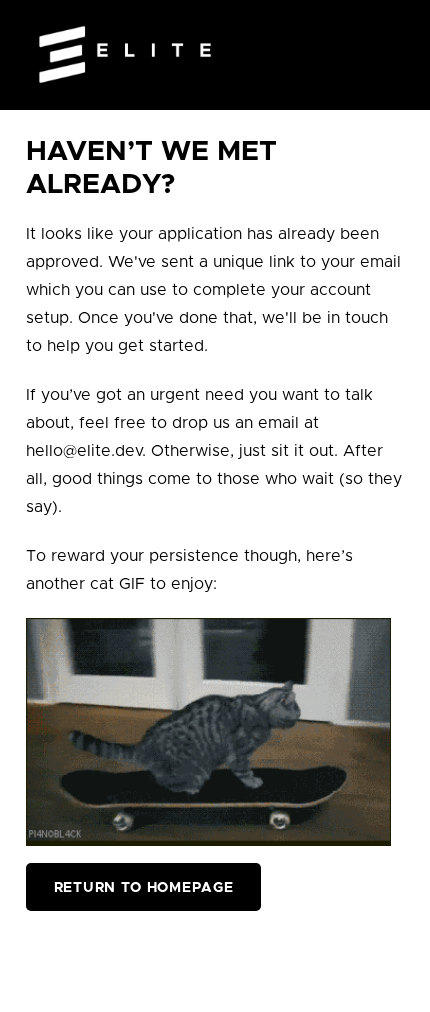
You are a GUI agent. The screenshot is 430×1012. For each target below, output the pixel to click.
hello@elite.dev (84, 451)
